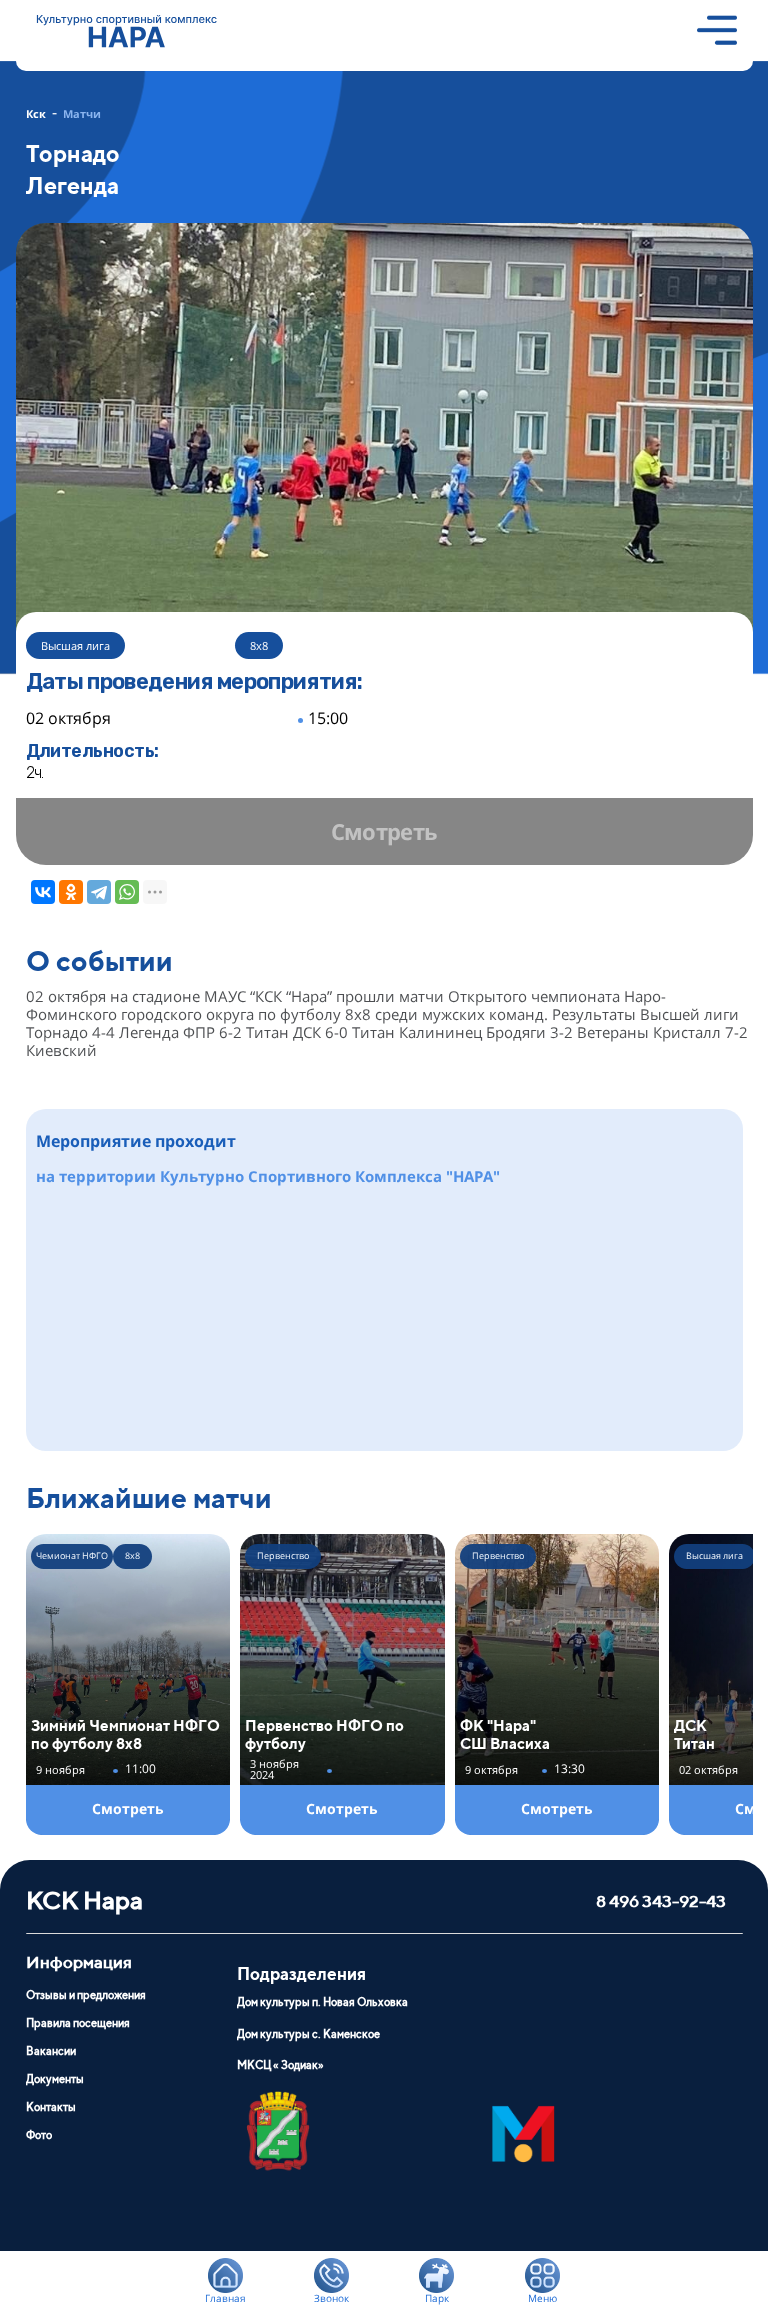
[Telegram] (99, 892)
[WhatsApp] (127, 892)
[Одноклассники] (71, 892)
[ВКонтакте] (43, 892)
